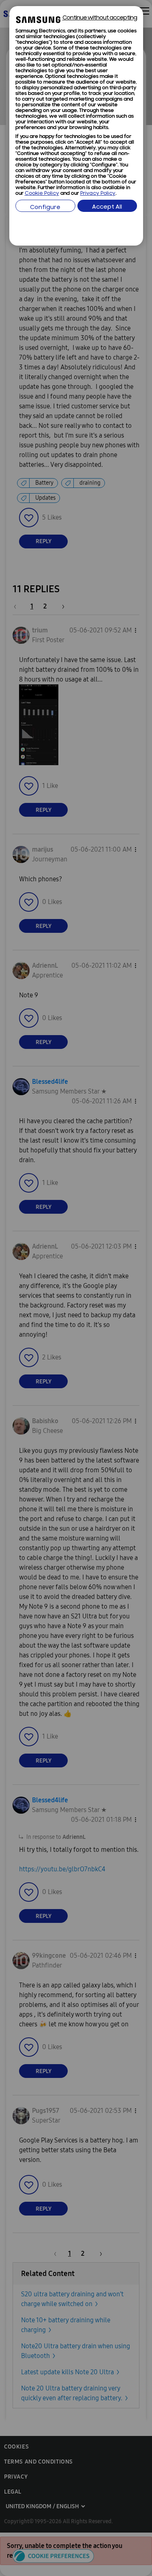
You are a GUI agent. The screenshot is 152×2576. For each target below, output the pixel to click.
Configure (45, 208)
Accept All (107, 207)
